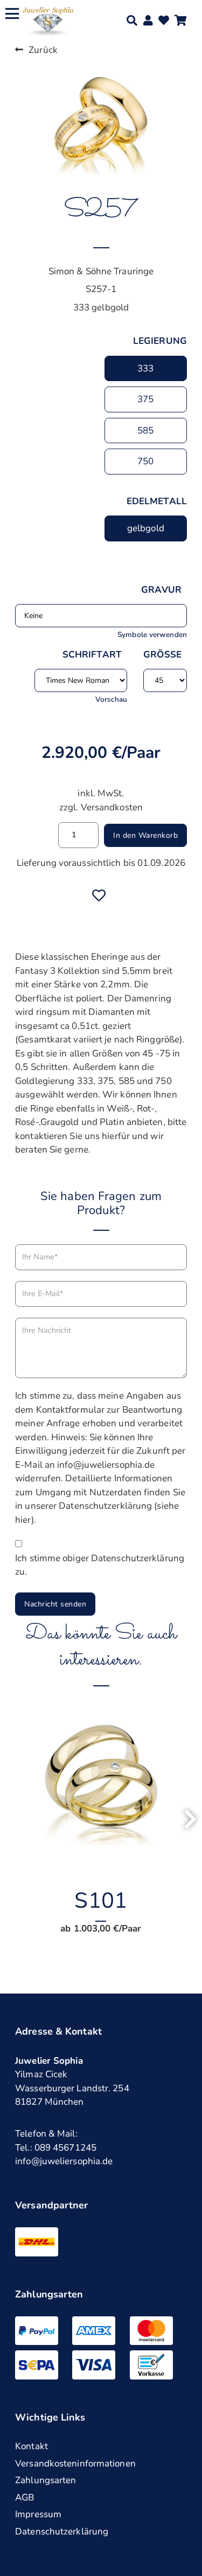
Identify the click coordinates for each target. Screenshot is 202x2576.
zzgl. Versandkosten (101, 807)
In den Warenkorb (145, 835)
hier (23, 1520)
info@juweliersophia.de (64, 2161)
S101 (100, 1901)
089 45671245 (65, 2148)
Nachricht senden (55, 1604)
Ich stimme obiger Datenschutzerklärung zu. (100, 1565)
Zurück (43, 50)
